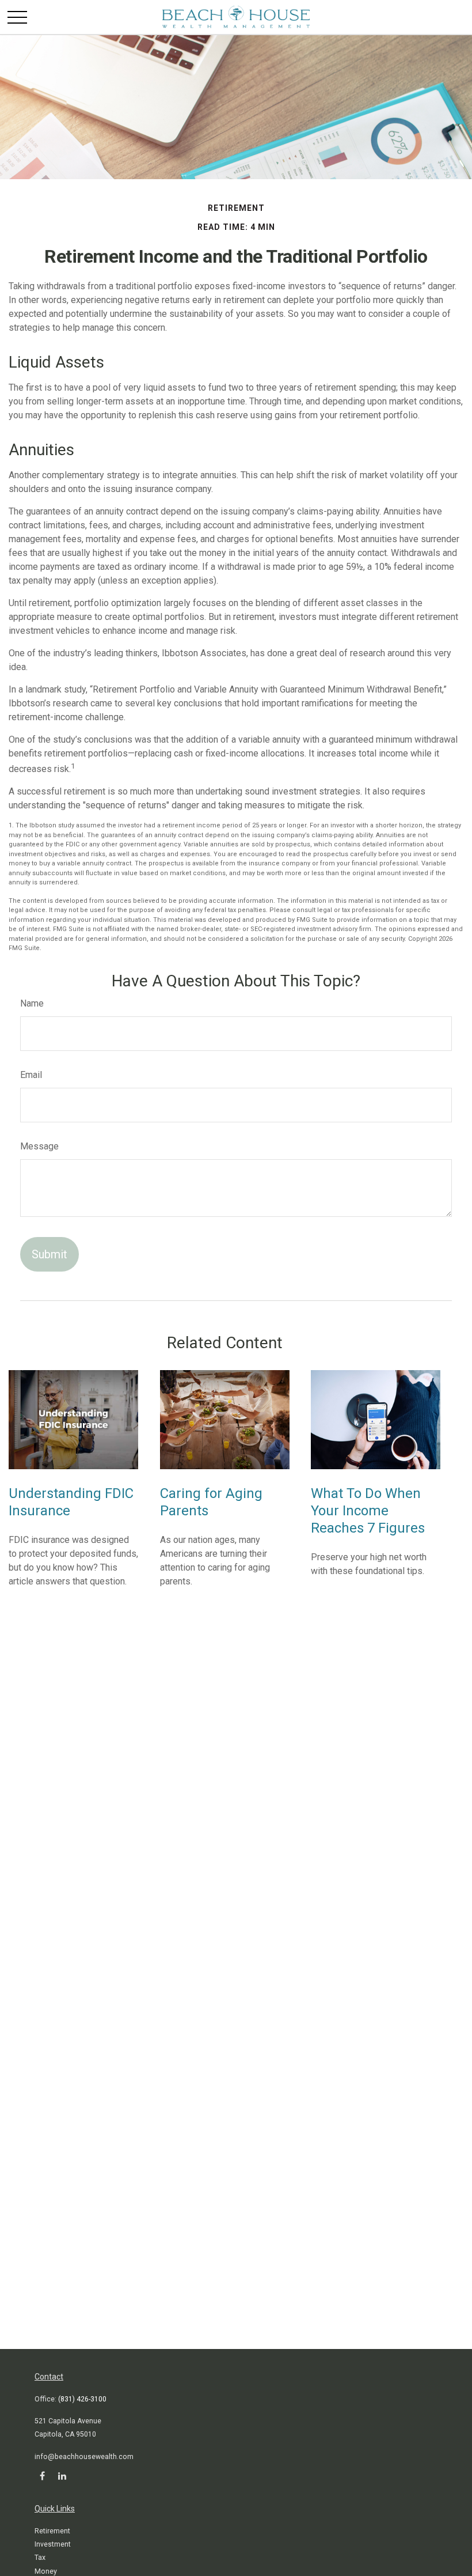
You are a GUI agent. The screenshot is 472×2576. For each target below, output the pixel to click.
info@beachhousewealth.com (84, 2457)
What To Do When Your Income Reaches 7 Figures (368, 1511)
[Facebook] (42, 2475)
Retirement (52, 2531)
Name (32, 1003)
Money (46, 2571)
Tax (40, 2558)
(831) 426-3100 (82, 2399)
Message (39, 1146)
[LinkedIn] (62, 2475)
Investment (53, 2544)
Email (31, 1075)
